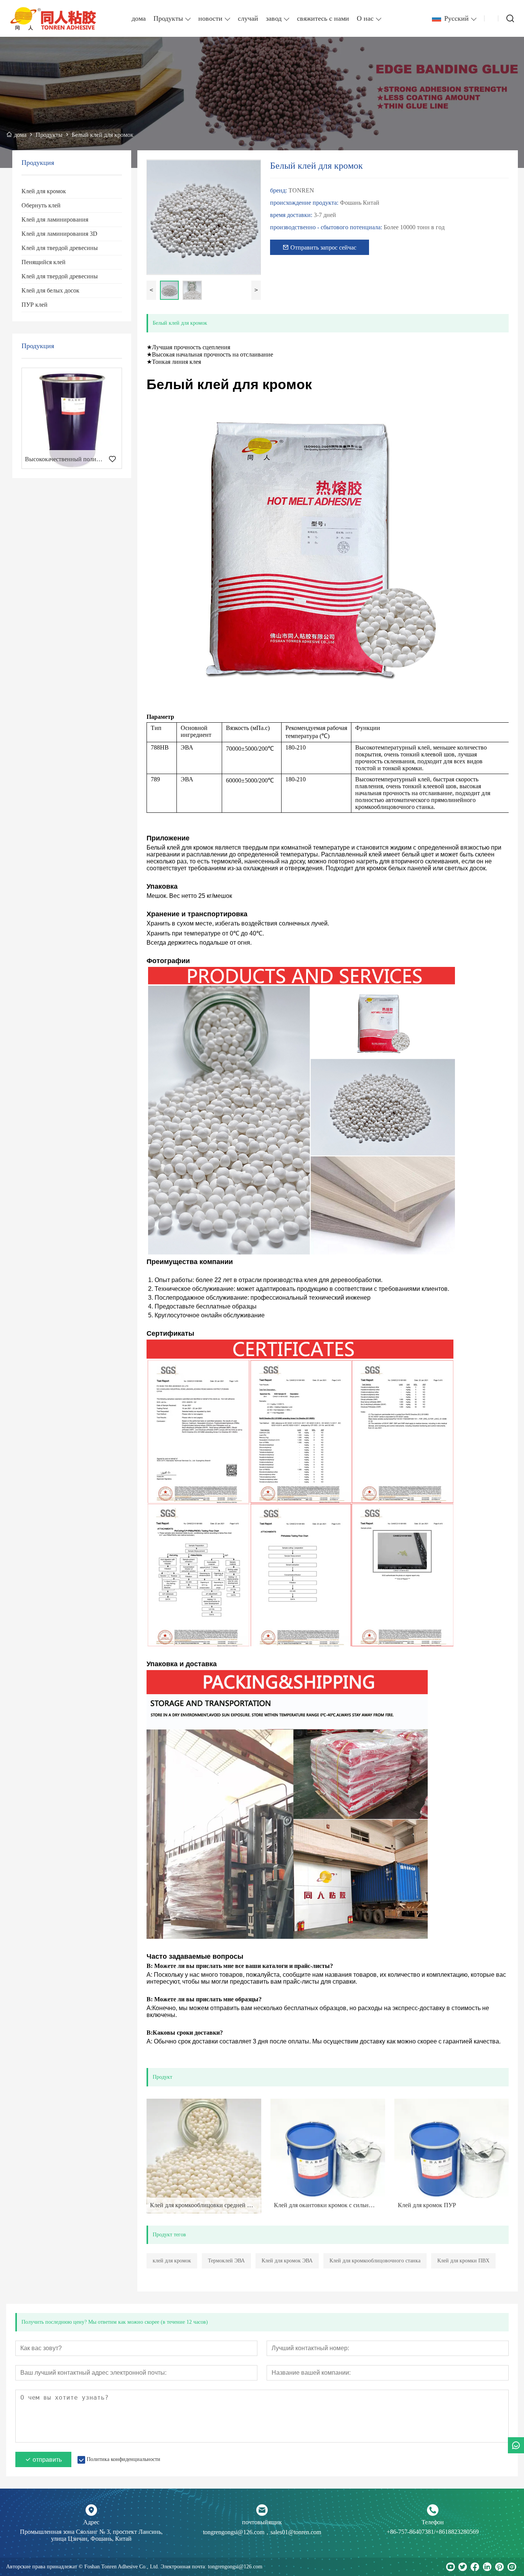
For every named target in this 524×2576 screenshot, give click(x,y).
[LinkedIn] (487, 2567)
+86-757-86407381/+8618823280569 (433, 2532)
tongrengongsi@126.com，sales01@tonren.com (262, 2532)
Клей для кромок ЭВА (287, 2261)
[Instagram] (512, 2567)
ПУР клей (35, 305)
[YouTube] (450, 2567)
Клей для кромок (44, 191)
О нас (365, 18)
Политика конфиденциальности (124, 2459)
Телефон (433, 2522)
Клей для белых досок (50, 290)
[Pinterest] (499, 2567)
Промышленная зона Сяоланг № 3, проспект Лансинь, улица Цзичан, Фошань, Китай (91, 2535)
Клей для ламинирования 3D (59, 234)
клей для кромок (172, 2261)
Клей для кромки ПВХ (463, 2261)
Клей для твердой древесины (60, 248)
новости (210, 18)
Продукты (168, 18)
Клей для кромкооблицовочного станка (375, 2261)
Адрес (91, 2522)
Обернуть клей (41, 205)
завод (274, 18)
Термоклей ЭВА (226, 2261)
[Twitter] (463, 2567)
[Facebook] (475, 2567)
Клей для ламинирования (55, 219)
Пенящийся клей (44, 262)
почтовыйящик (262, 2522)
